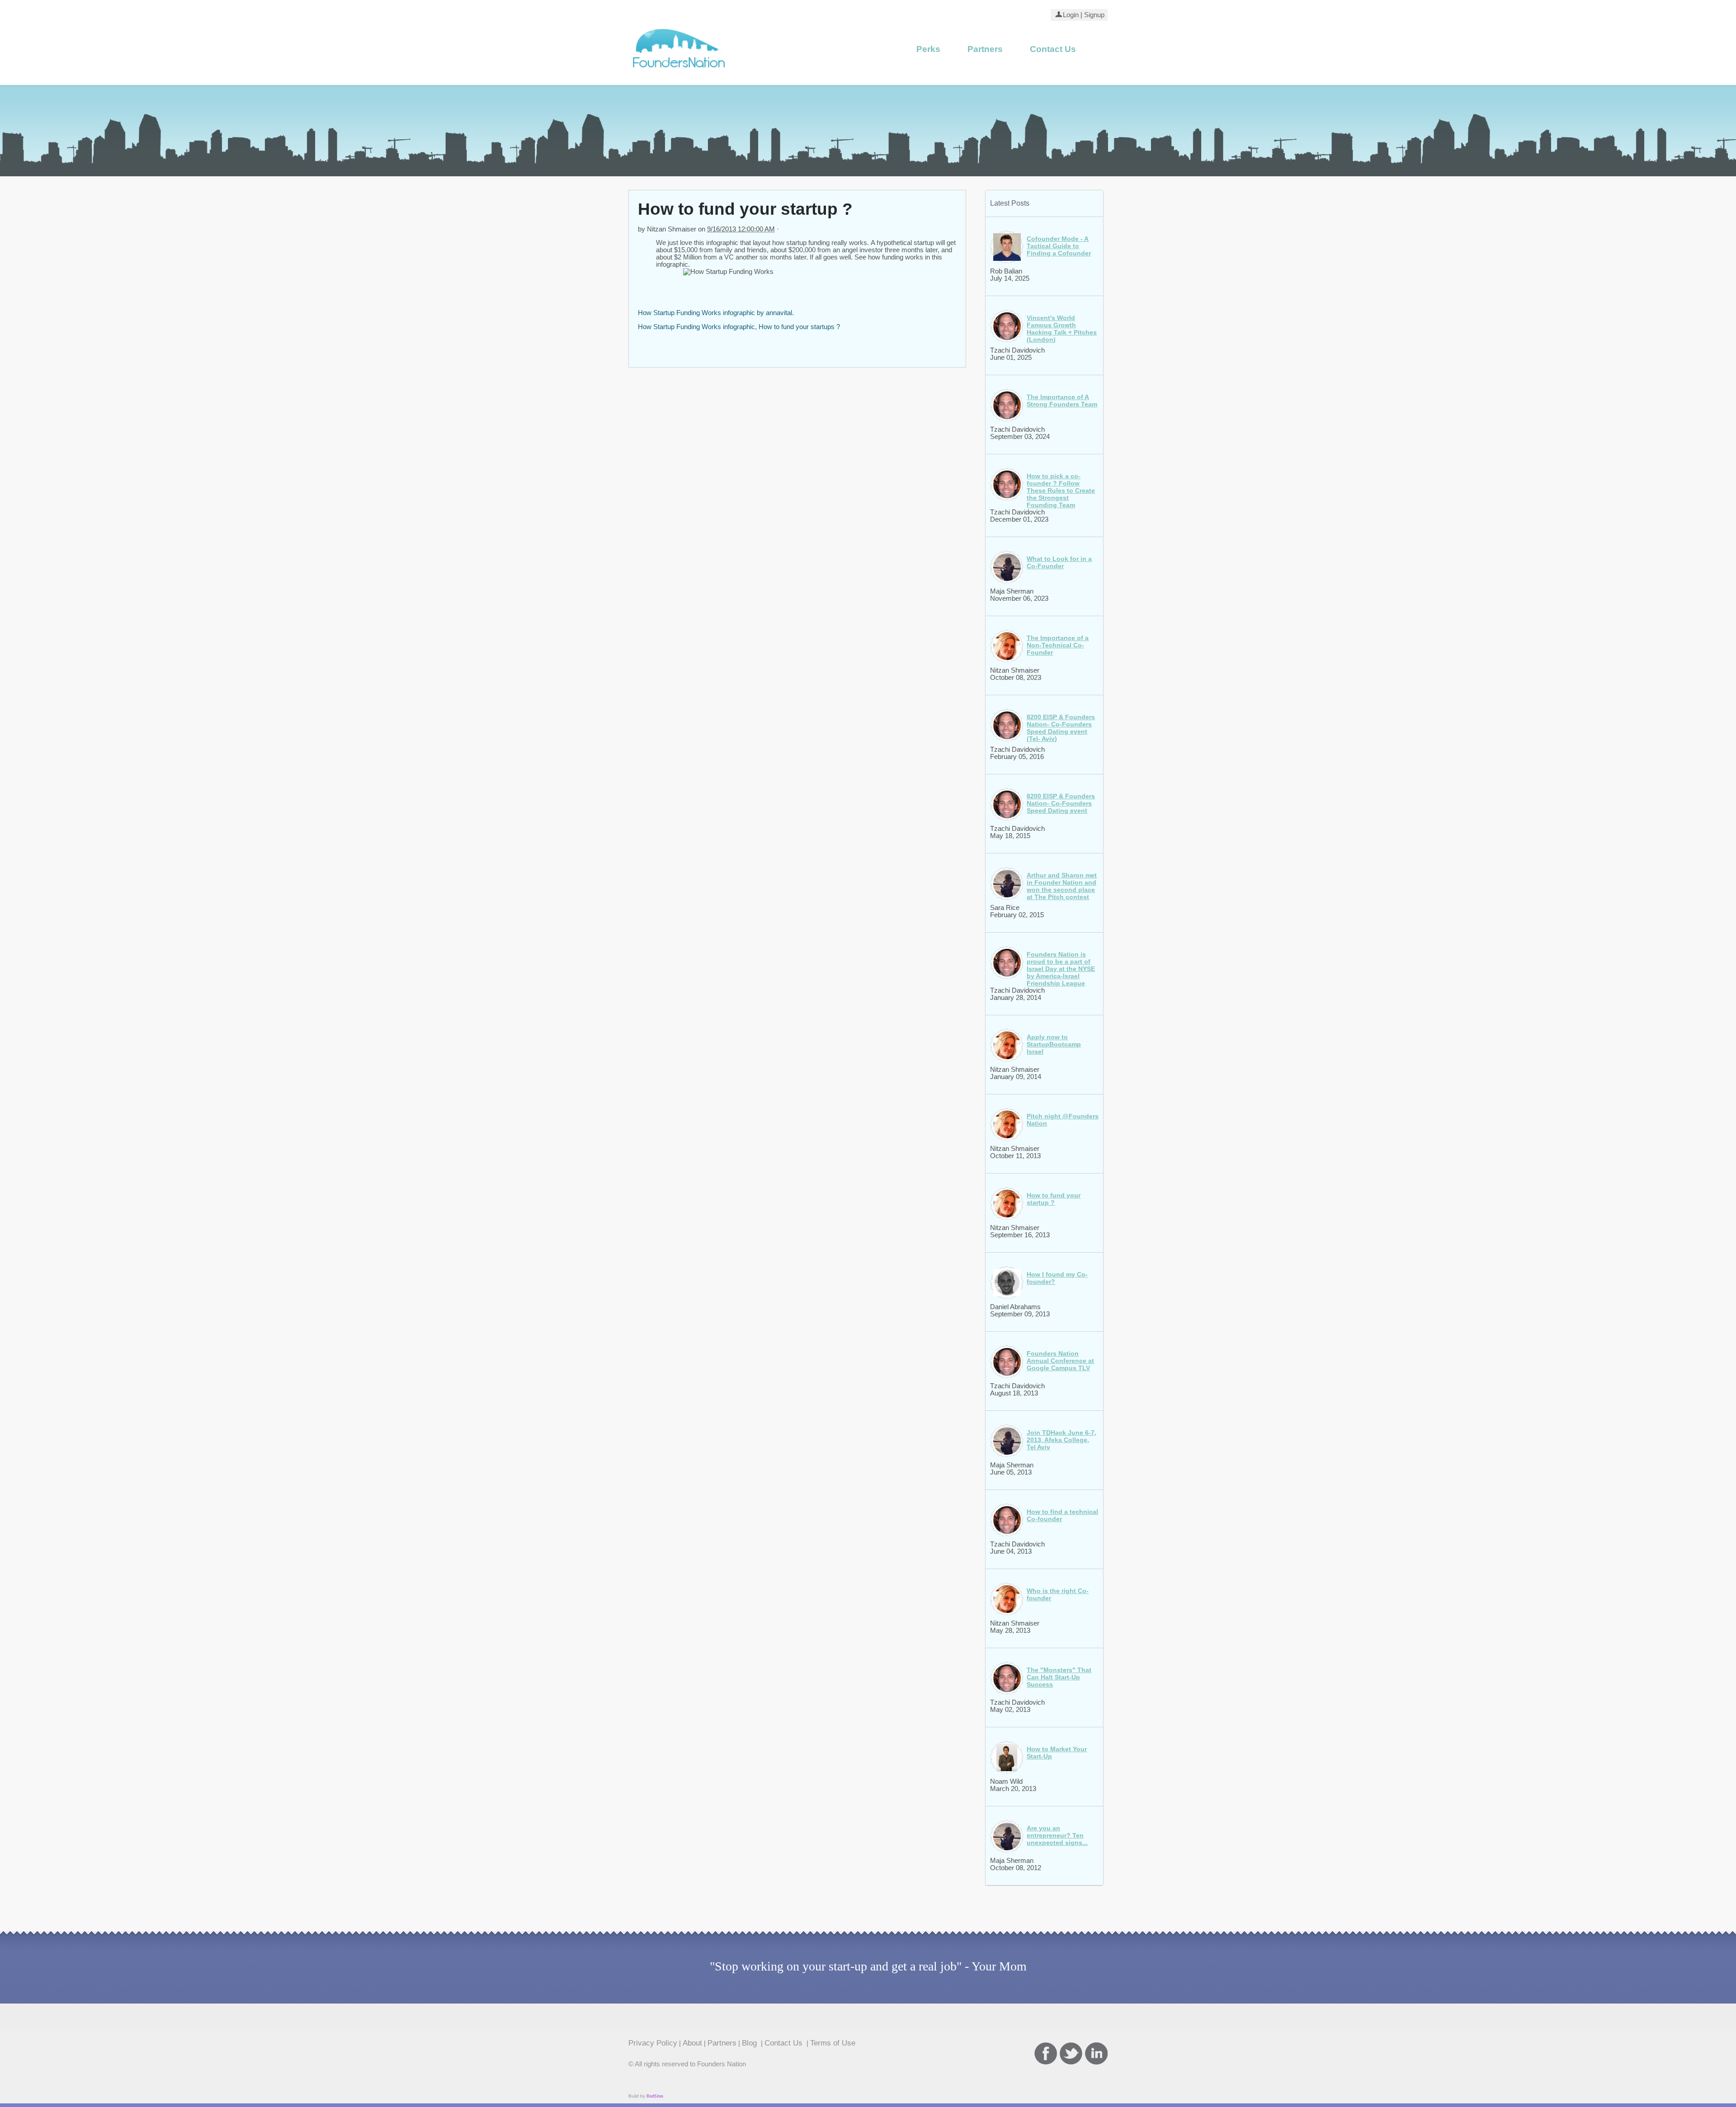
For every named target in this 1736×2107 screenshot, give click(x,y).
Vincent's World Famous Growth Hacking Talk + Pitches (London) (1062, 329)
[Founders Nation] (679, 71)
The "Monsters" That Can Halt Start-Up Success (1059, 1677)
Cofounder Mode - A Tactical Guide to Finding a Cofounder (1059, 246)
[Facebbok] (1046, 2053)
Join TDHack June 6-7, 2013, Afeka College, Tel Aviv (1061, 1440)
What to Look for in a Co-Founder (1059, 562)
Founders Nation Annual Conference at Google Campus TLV (1060, 1361)
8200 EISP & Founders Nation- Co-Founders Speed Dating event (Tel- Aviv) (1061, 728)
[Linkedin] (1096, 2053)
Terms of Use (833, 2043)
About (692, 2043)
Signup (1094, 15)
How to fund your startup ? (1054, 1199)
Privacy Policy (653, 2043)
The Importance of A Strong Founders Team (1062, 401)
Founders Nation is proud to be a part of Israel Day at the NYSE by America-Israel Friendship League (1061, 969)
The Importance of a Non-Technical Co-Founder (1058, 645)
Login (1071, 15)
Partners (985, 49)
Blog (750, 2043)
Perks (928, 49)
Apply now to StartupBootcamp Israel (1054, 1044)
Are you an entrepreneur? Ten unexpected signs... (1057, 1835)
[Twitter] (1071, 2053)
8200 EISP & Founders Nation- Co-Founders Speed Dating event (1061, 803)
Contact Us (1053, 49)
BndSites (655, 2096)
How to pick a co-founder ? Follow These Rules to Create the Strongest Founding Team (1061, 490)
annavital (779, 313)
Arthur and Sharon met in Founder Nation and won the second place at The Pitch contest (1062, 886)
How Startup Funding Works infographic (696, 313)
